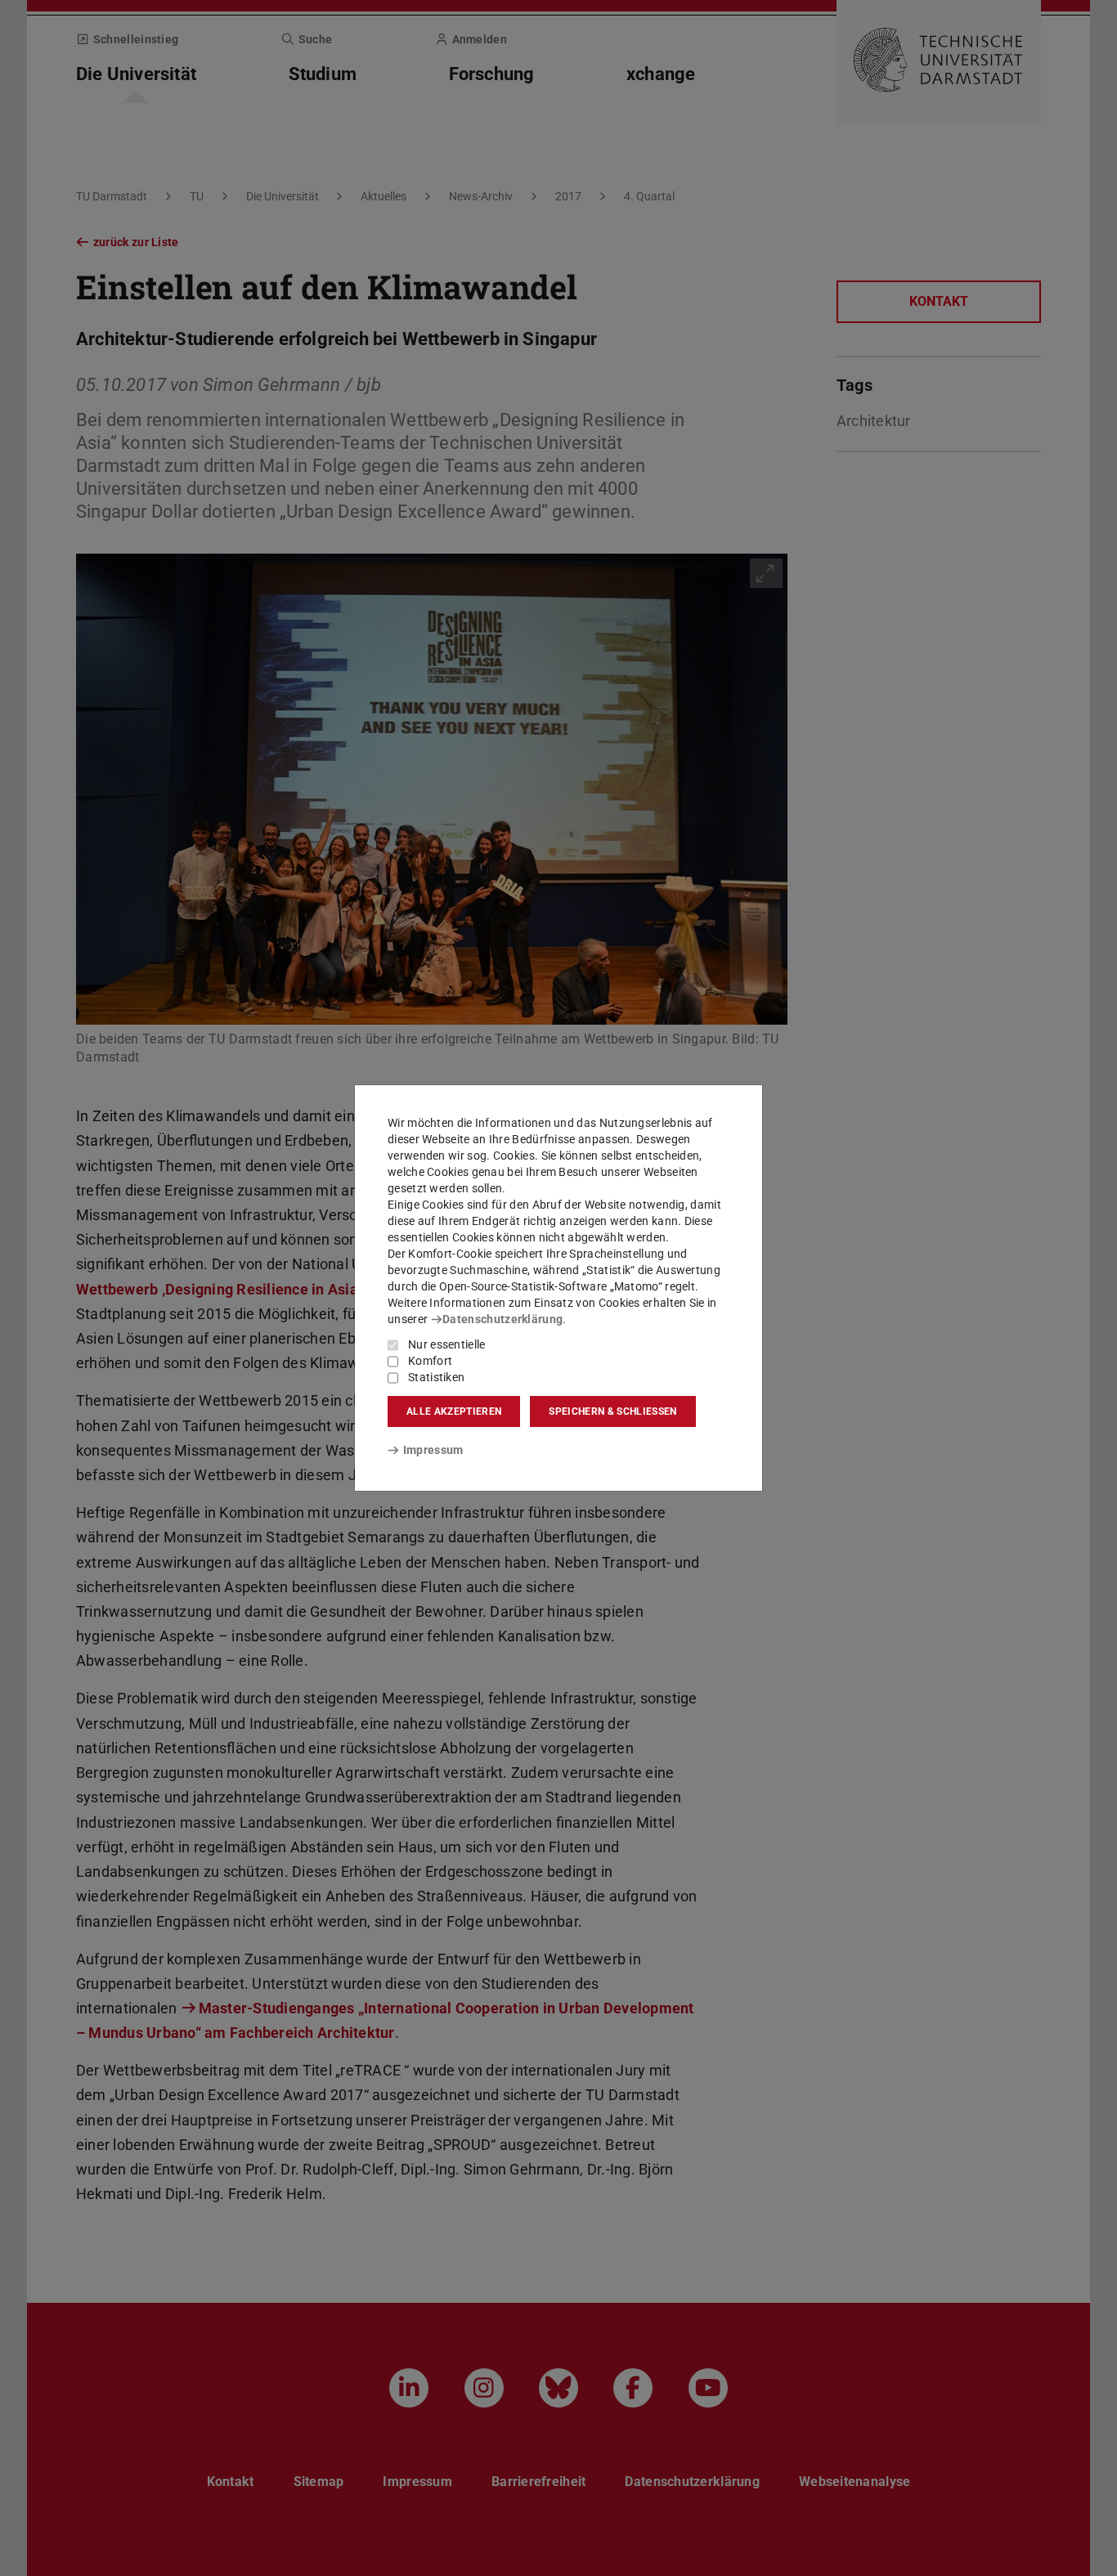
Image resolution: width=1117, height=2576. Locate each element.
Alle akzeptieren (454, 1411)
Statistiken (436, 1377)
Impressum (433, 1450)
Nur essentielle (447, 1344)
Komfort (430, 1361)
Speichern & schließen (612, 1411)
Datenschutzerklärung (502, 1319)
